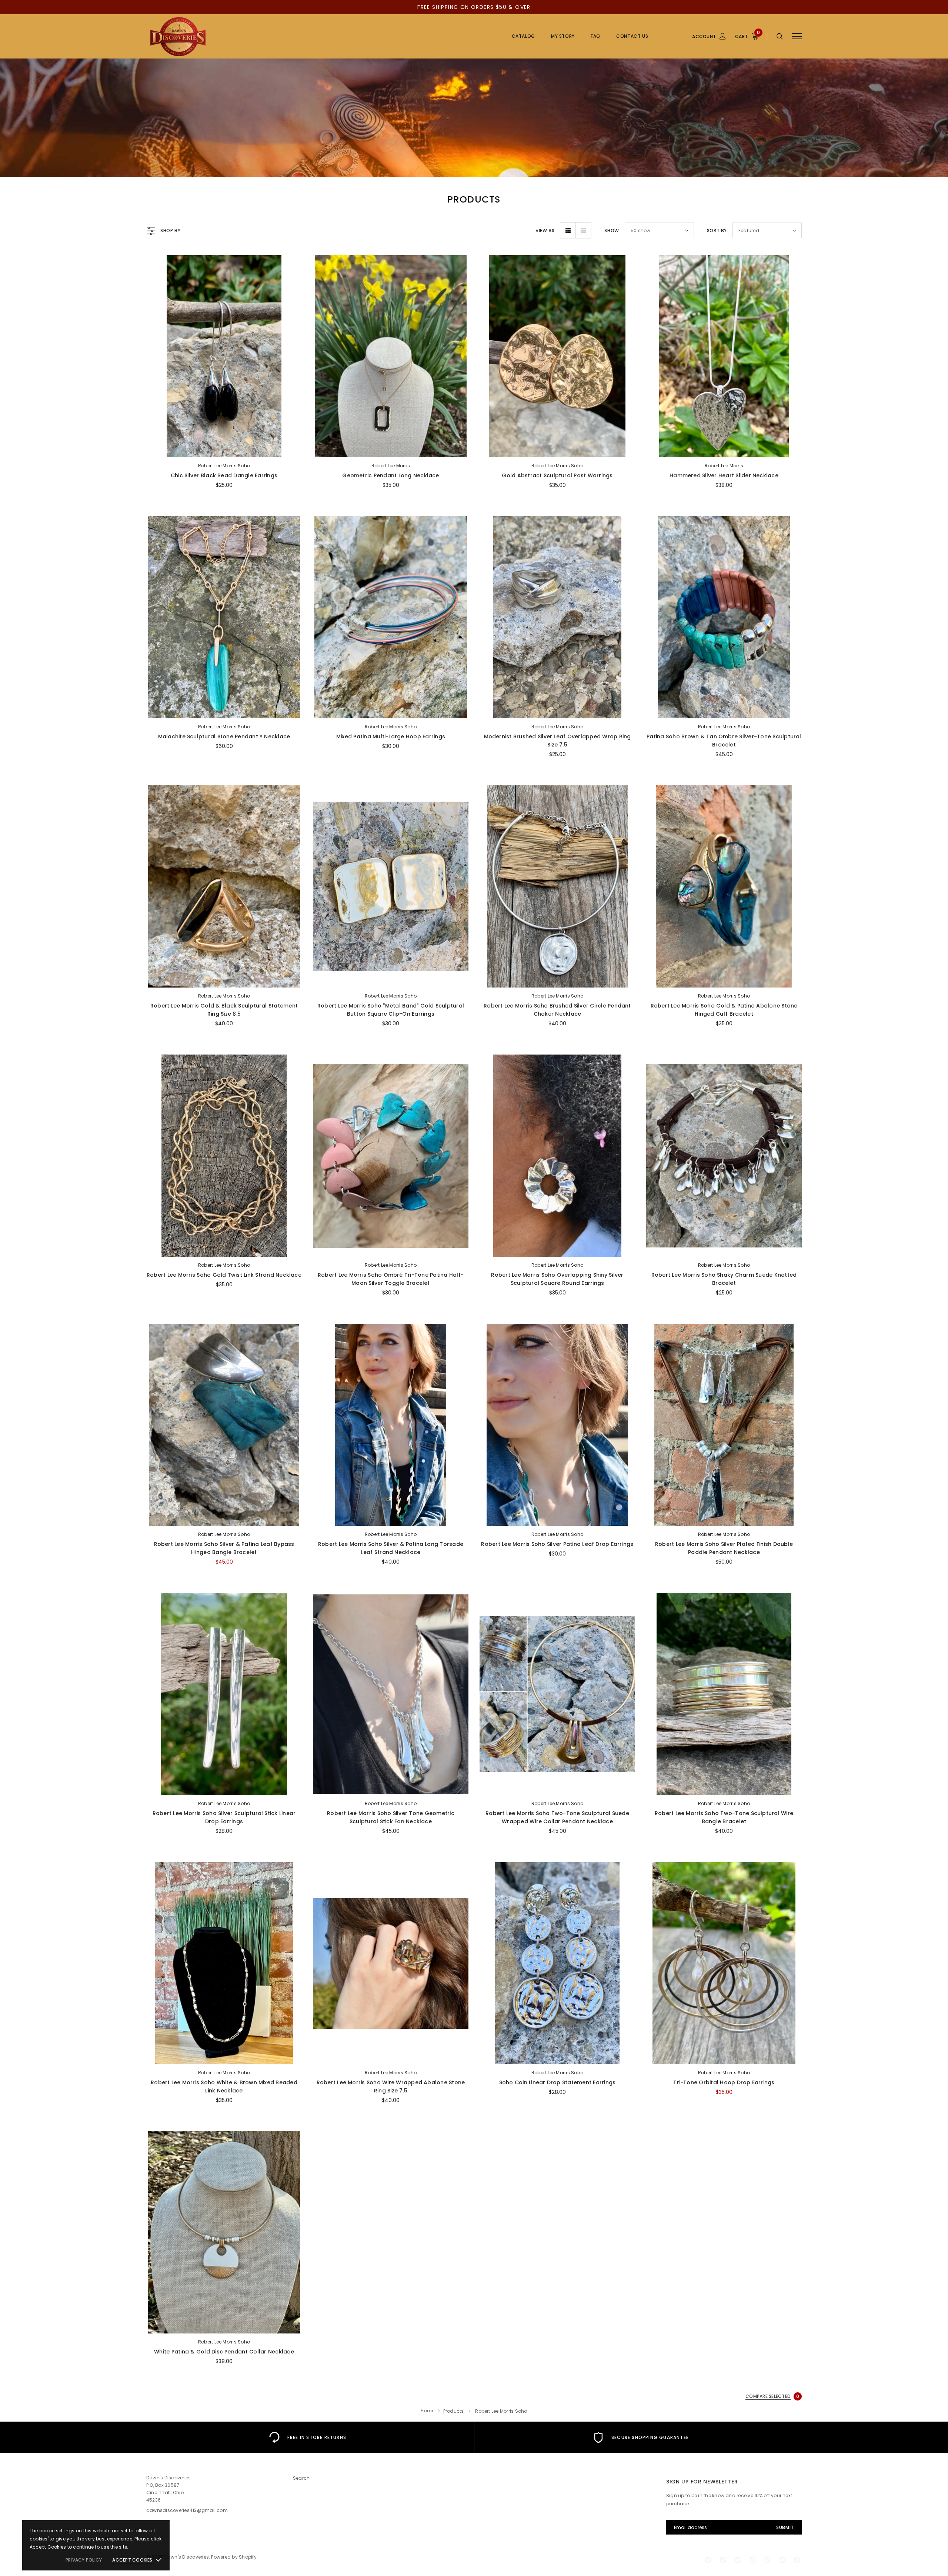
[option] (307, 2437)
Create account (819, 88)
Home (428, 2411)
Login (807, 77)
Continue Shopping (869, 109)
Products (454, 2411)
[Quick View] (158, 280)
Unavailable (724, 1249)
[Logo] (203, 36)
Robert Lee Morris (391, 466)
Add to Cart (224, 450)
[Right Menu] (797, 36)
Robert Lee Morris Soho (224, 466)
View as (545, 230)
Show (612, 230)
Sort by (717, 230)
